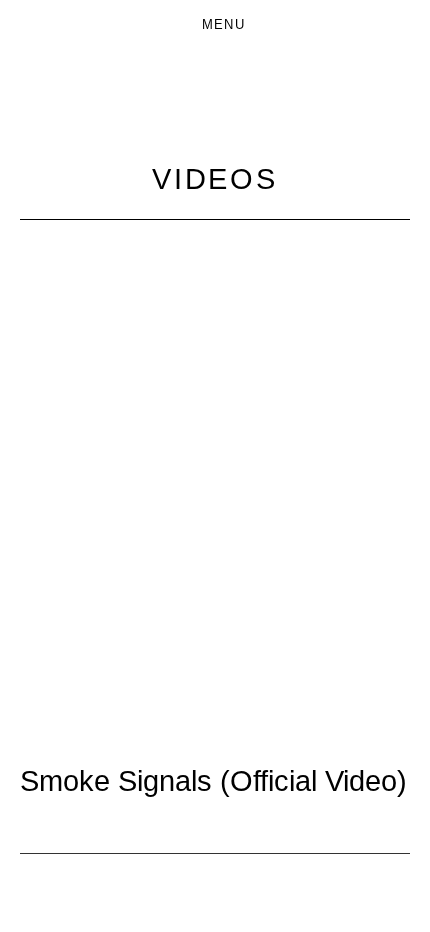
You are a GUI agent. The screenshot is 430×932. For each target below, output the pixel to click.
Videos (215, 179)
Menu (223, 24)
